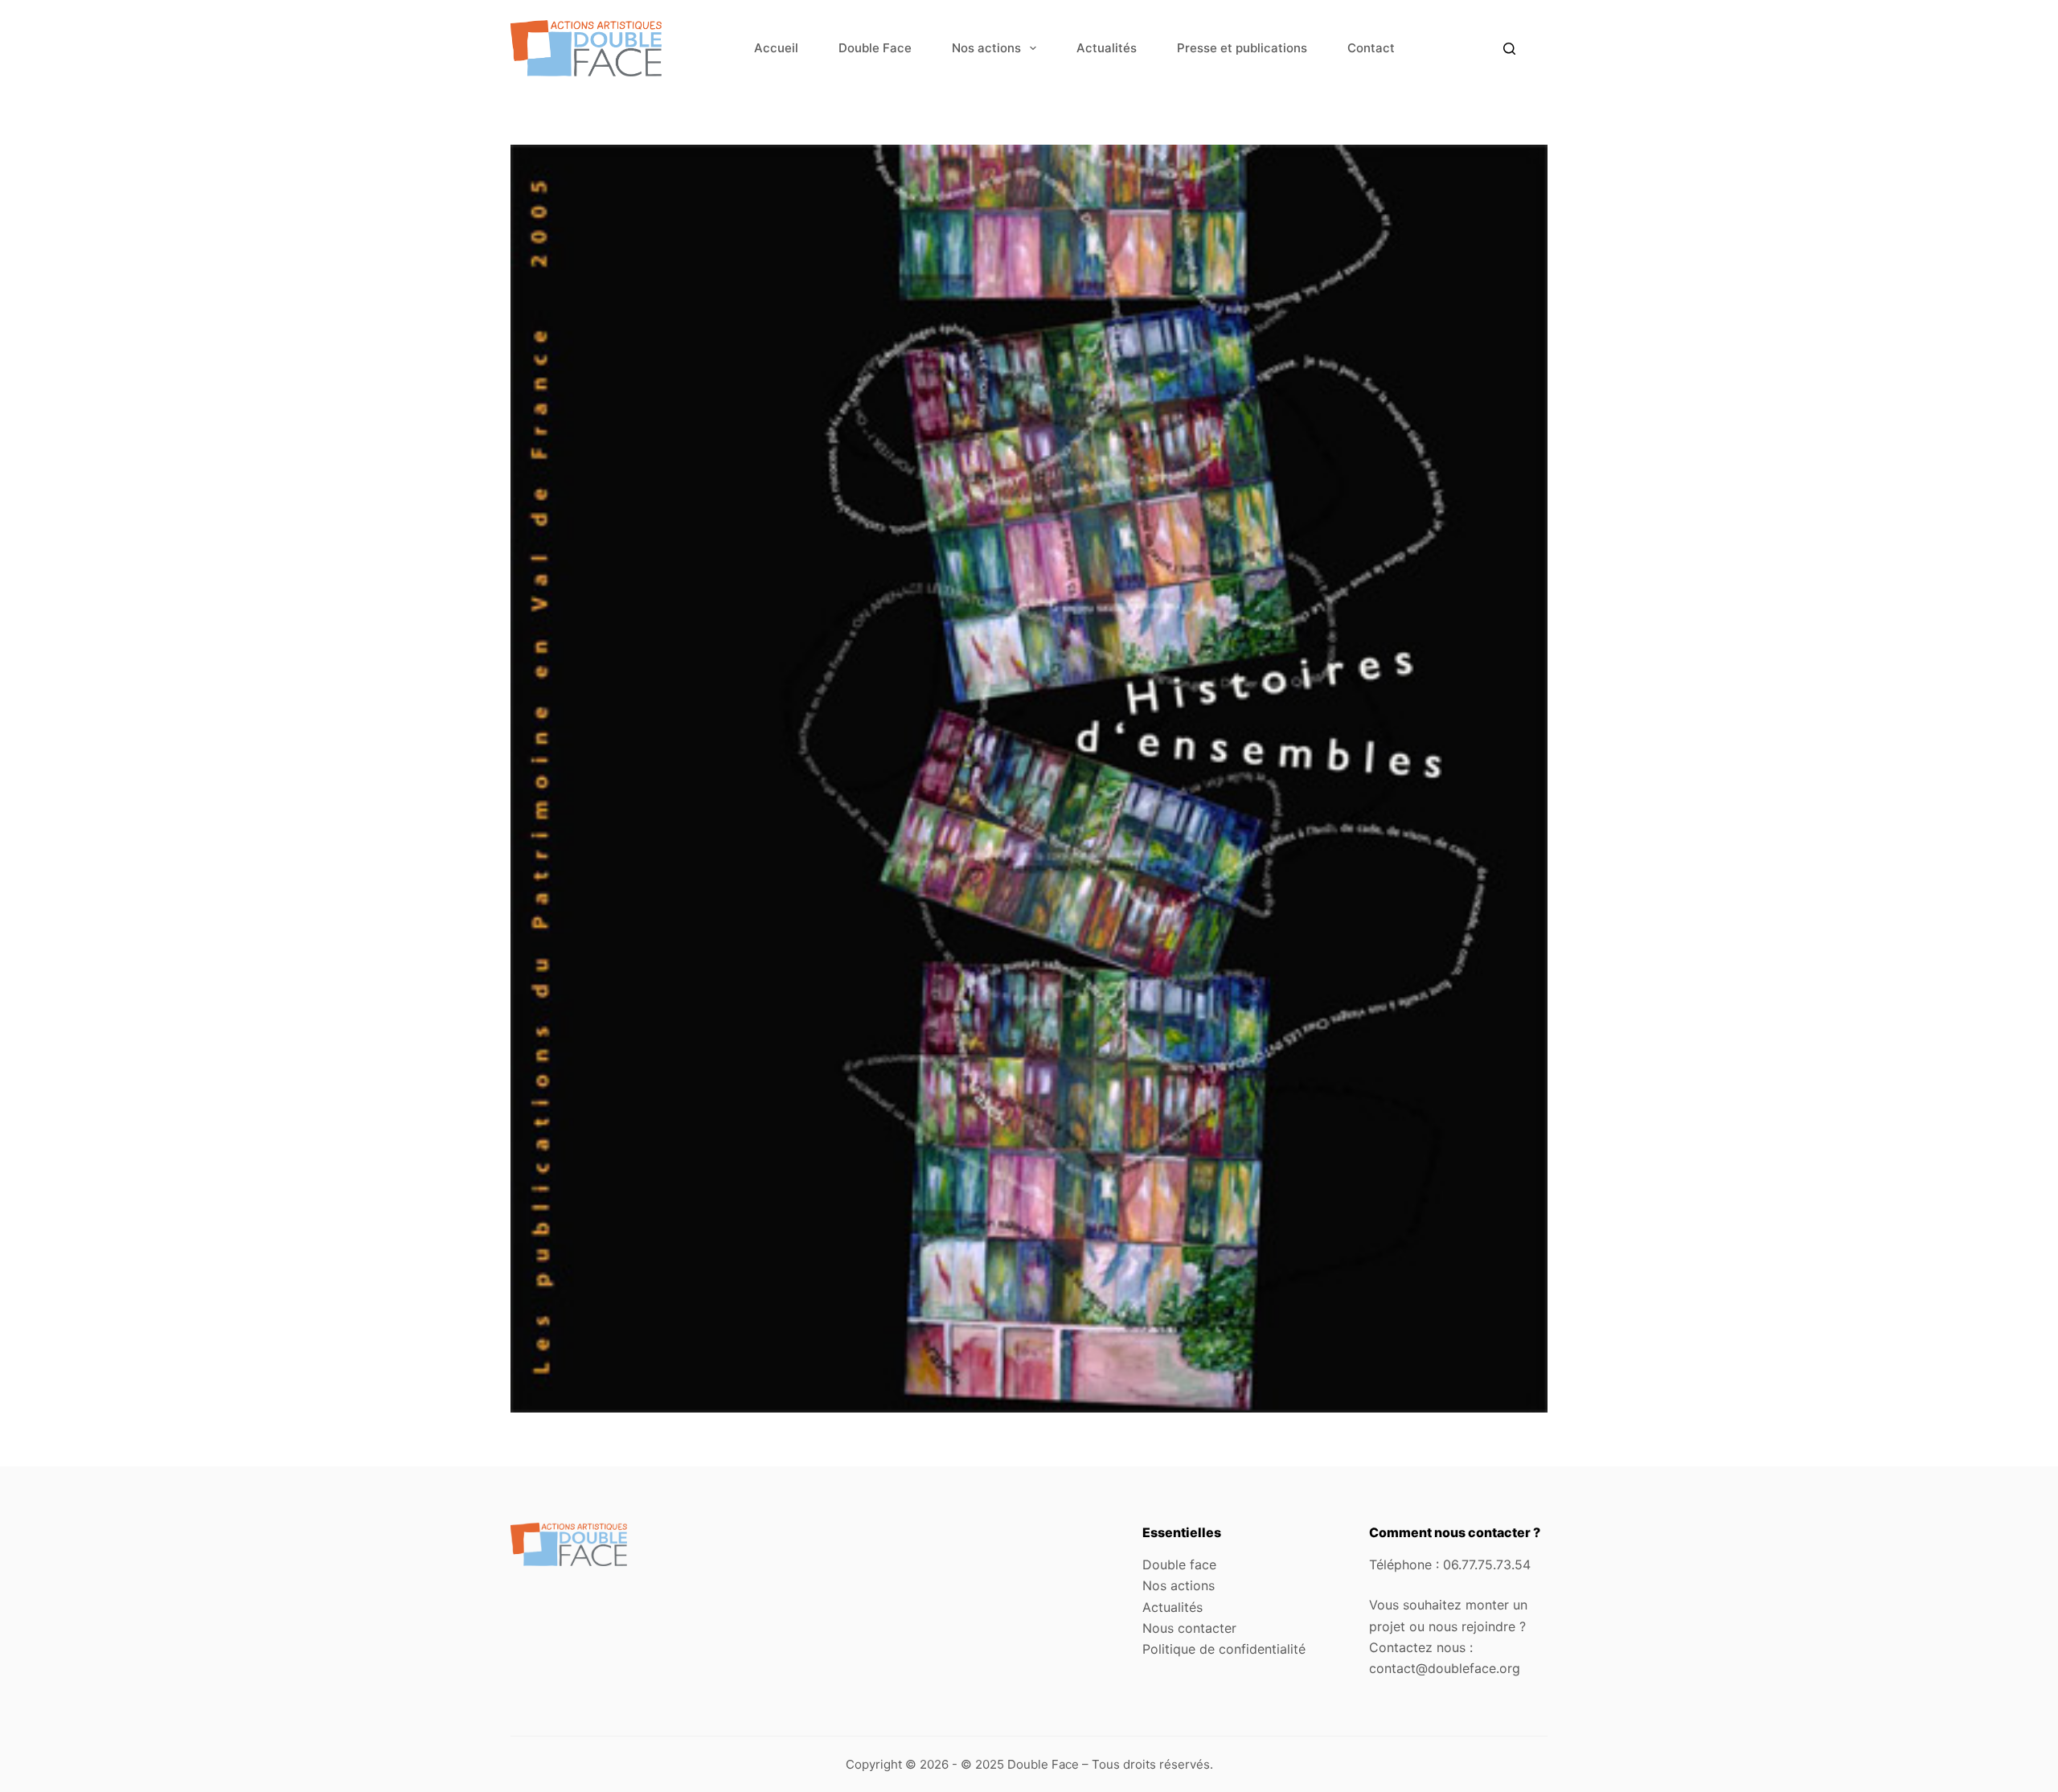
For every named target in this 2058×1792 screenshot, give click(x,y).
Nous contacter (1189, 1628)
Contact (1371, 48)
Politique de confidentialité (1224, 1649)
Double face (1179, 1564)
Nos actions (986, 48)
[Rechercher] (1509, 49)
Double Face (875, 48)
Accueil (776, 48)
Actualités (1107, 48)
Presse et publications (1242, 48)
